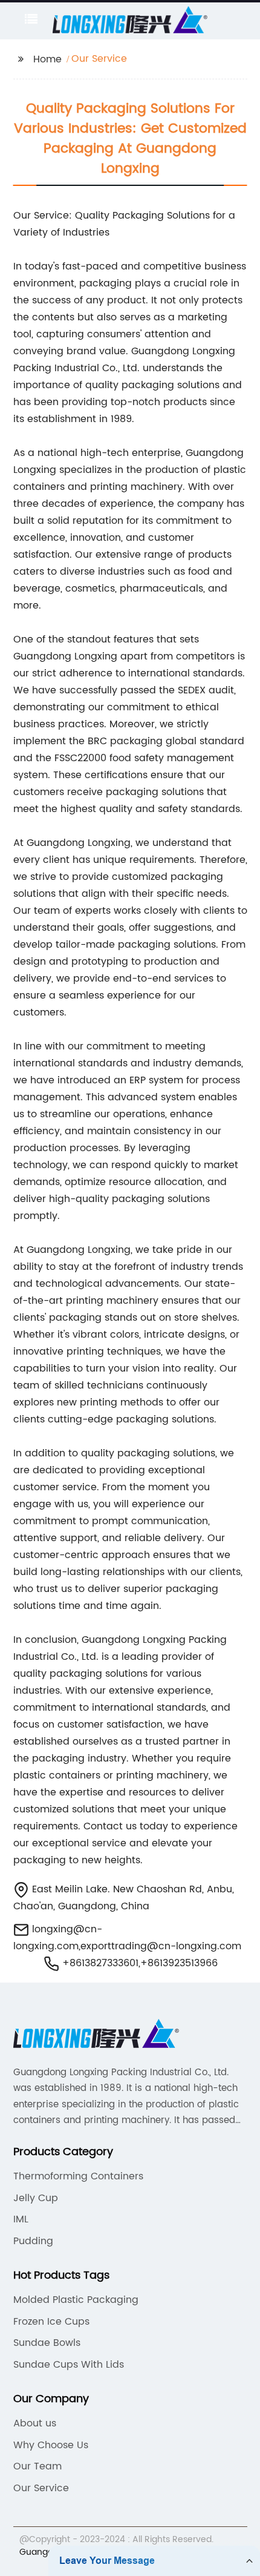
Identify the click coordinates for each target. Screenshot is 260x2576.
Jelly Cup (36, 2198)
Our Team (37, 2466)
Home (47, 59)
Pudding (33, 2241)
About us (35, 2423)
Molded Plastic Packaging (76, 2300)
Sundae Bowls (47, 2343)
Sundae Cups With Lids (69, 2365)
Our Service (41, 2488)
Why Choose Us (51, 2445)
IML (21, 2219)
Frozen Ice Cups (51, 2322)
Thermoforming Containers (78, 2176)
